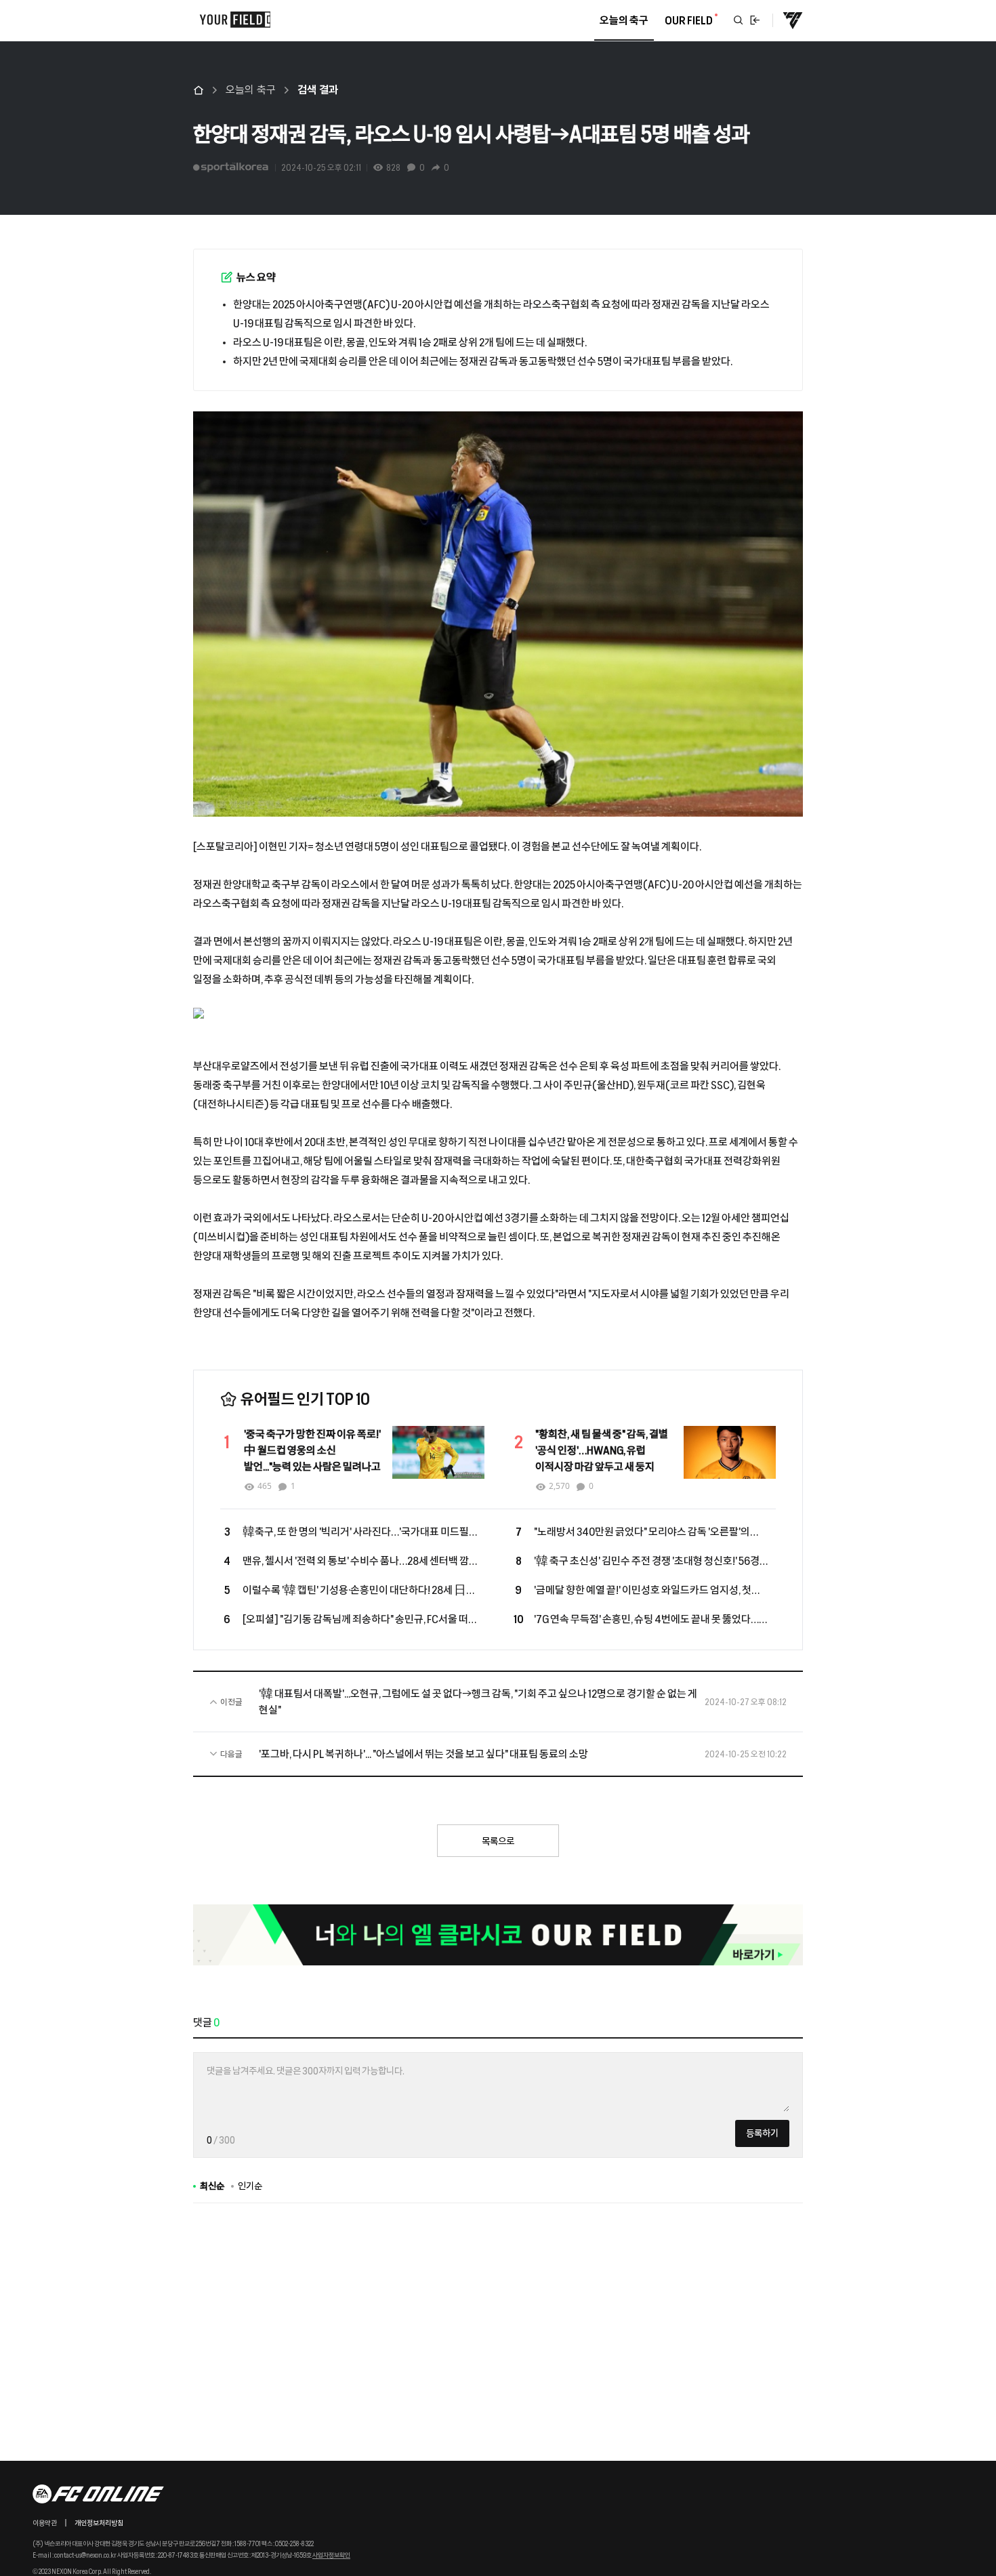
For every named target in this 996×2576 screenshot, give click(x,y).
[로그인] (755, 20)
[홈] (199, 90)
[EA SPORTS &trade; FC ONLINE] (99, 2494)
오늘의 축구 (251, 90)
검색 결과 (318, 90)
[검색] (739, 20)
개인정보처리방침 (99, 2523)
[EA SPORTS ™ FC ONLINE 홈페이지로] (793, 20)
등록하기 (762, 2133)
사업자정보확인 (331, 2555)
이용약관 (45, 2523)
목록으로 (498, 1841)
